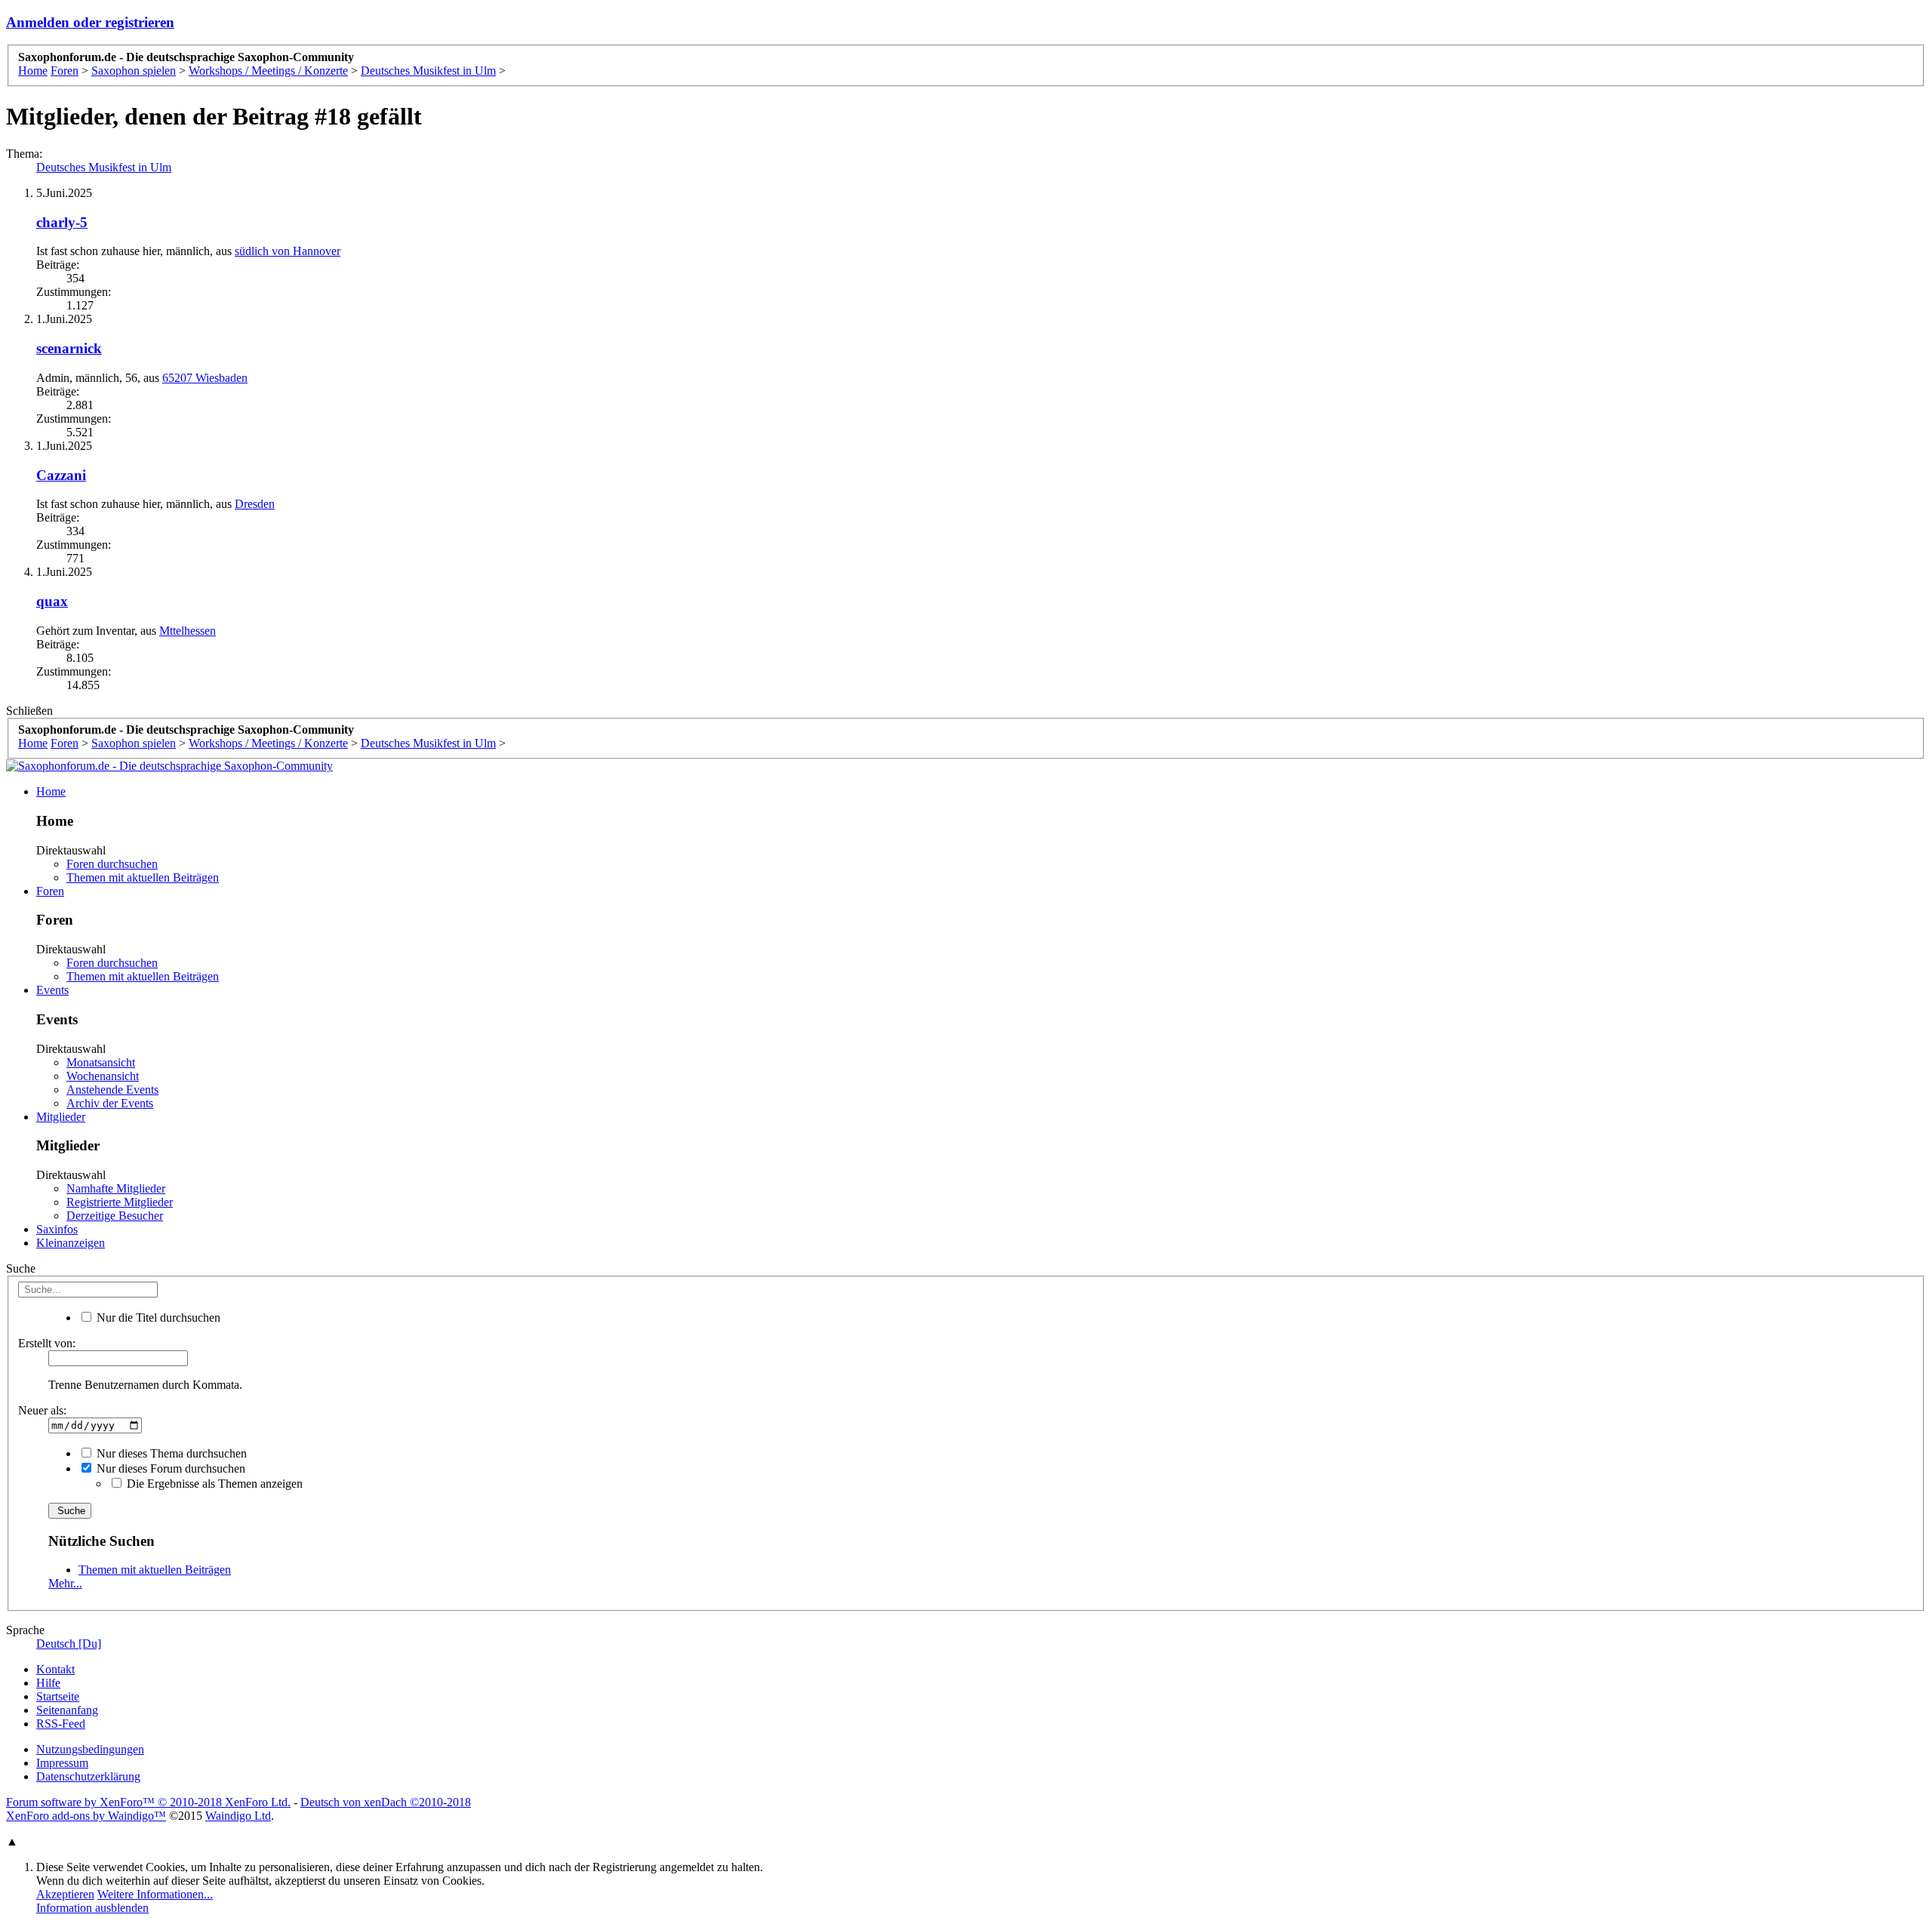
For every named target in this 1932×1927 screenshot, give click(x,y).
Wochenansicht (103, 1076)
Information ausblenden (92, 1908)
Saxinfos (57, 1229)
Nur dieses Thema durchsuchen (170, 1453)
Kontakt (55, 1669)
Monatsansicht (101, 1062)
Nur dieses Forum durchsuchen (169, 1468)
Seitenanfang (67, 1710)
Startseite (58, 1696)
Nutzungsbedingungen (90, 1749)
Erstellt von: (47, 1343)
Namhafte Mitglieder (116, 1188)
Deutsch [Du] (69, 1644)
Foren (50, 891)
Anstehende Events (112, 1090)
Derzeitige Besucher (115, 1216)
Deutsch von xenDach (386, 1802)
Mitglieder (61, 1117)
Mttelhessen (188, 631)
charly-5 (62, 222)
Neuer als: (42, 1410)
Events (52, 990)
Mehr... (65, 1583)
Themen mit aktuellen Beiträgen (143, 877)
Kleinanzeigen (71, 1243)
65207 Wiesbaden (205, 378)
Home (51, 791)
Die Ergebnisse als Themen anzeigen (213, 1484)
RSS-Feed (61, 1724)
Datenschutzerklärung (88, 1776)
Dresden (255, 504)
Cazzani (61, 475)
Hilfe (48, 1683)
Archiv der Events (110, 1103)
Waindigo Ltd (238, 1816)
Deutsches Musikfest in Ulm (104, 167)
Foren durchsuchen (112, 864)
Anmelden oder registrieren (90, 22)
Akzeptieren (65, 1894)
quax (52, 601)
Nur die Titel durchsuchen (157, 1318)
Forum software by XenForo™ (148, 1802)
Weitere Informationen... (155, 1894)
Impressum (62, 1763)
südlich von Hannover (288, 251)
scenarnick (69, 348)
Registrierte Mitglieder (120, 1202)
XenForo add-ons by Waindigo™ (86, 1816)
